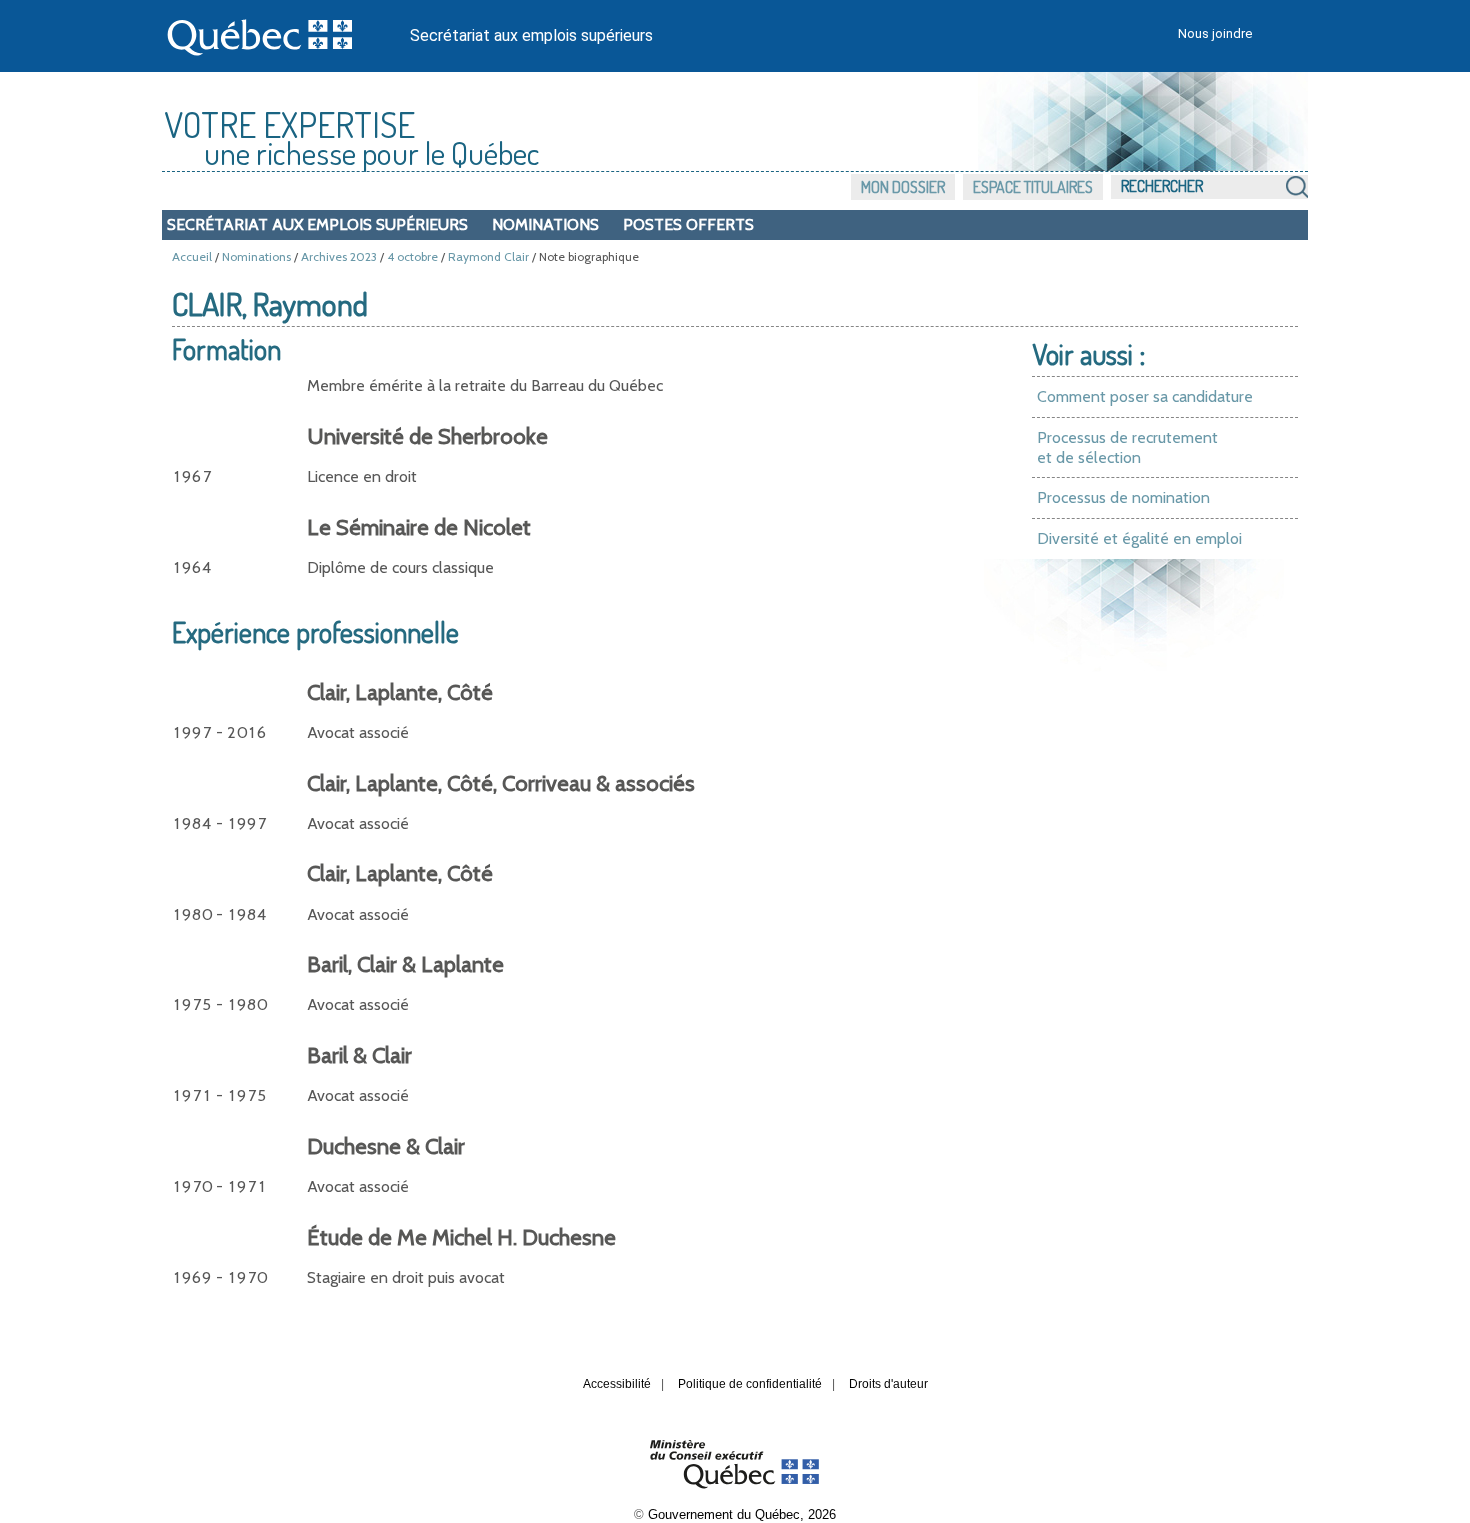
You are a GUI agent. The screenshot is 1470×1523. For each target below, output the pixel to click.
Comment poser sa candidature (1145, 396)
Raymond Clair (488, 256)
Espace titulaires (1033, 187)
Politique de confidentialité (750, 1384)
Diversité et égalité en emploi (1139, 538)
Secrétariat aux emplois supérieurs (531, 35)
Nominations (545, 224)
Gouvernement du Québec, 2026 (742, 1514)
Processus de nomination (1123, 497)
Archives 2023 (339, 256)
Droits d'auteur (888, 1384)
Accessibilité (617, 1384)
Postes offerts (688, 224)
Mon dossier (903, 187)
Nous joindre (1215, 33)
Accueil (192, 256)
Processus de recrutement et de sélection (1127, 447)
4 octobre (412, 256)
